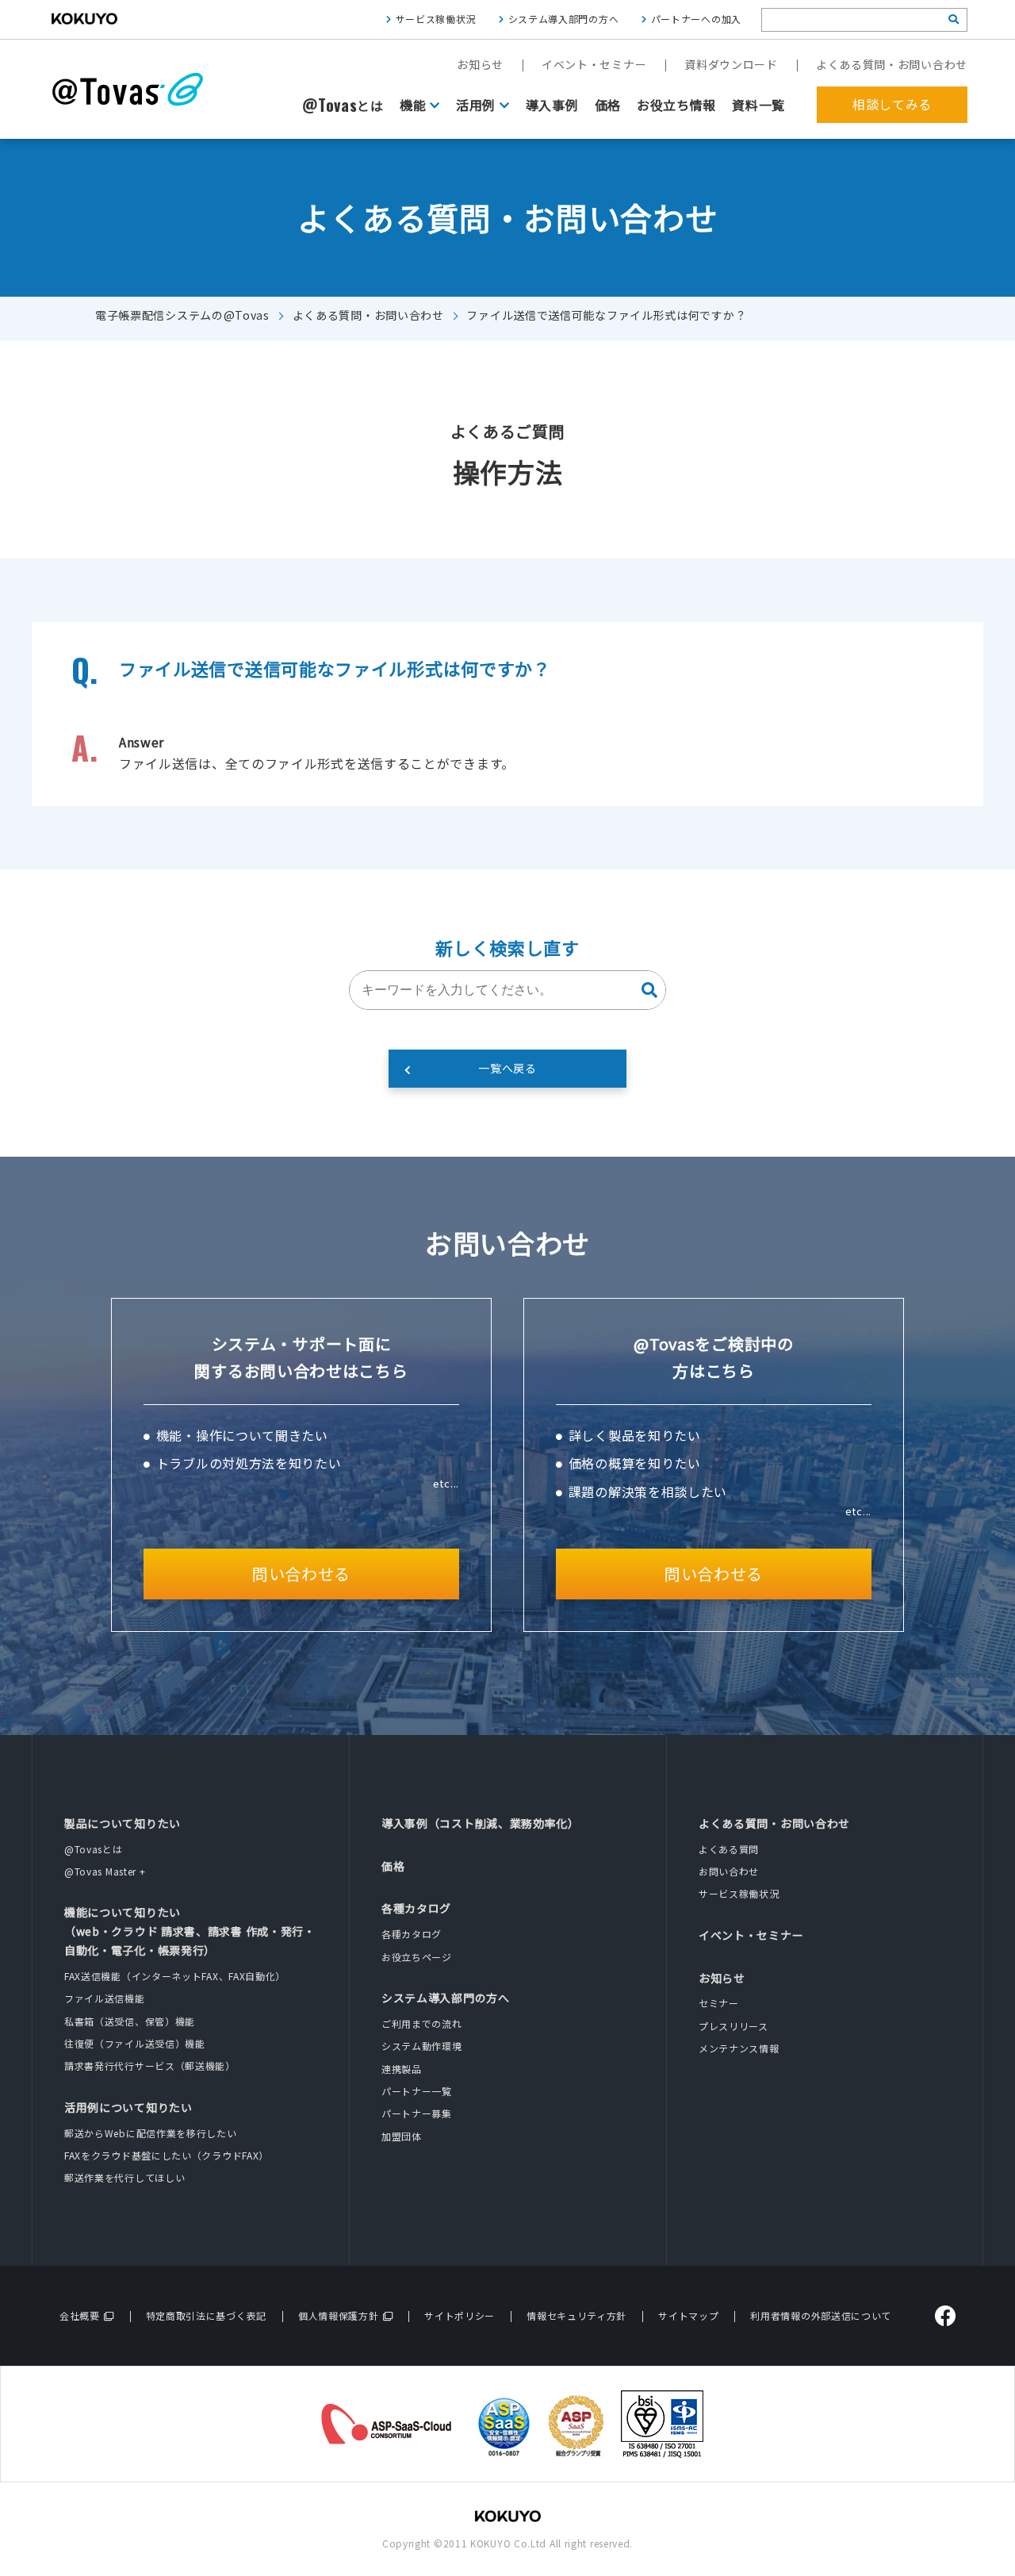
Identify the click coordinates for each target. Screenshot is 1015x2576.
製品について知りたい (123, 1823)
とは (343, 106)
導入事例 (552, 105)
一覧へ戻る (507, 1068)
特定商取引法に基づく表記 (206, 2315)
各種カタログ (416, 1908)
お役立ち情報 (676, 105)
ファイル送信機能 (105, 1998)
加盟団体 (402, 2136)
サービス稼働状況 (436, 19)
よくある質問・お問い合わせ (892, 64)
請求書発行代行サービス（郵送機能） (150, 2065)
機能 (413, 105)
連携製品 (402, 2069)
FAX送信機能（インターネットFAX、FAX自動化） (175, 1976)
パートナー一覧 (417, 2091)
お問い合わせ (729, 1871)
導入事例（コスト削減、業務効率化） (481, 1823)
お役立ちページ (417, 1957)
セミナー (719, 2003)
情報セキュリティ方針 (576, 2315)
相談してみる (892, 104)
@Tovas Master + (105, 1871)
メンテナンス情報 (739, 2048)
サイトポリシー (460, 2315)
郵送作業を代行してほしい (124, 2177)
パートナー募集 (417, 2113)
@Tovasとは (94, 1849)
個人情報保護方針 (339, 2315)
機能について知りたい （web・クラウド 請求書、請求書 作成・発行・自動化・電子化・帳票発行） (190, 1931)
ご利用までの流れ (422, 2023)
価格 (608, 105)
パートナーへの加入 (696, 19)
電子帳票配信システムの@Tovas (182, 315)
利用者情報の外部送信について (821, 2315)
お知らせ (480, 64)
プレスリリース (733, 2026)
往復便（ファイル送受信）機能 (135, 2043)
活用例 (476, 105)
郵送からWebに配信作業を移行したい (151, 2133)
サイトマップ (688, 2315)
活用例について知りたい (128, 2107)
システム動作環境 (422, 2046)
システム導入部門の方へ (564, 19)
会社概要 (80, 2315)
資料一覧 (758, 105)
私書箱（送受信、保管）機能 (130, 2021)
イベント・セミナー (594, 64)
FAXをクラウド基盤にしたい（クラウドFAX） (167, 2155)
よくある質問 (729, 1849)
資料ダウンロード (731, 64)
